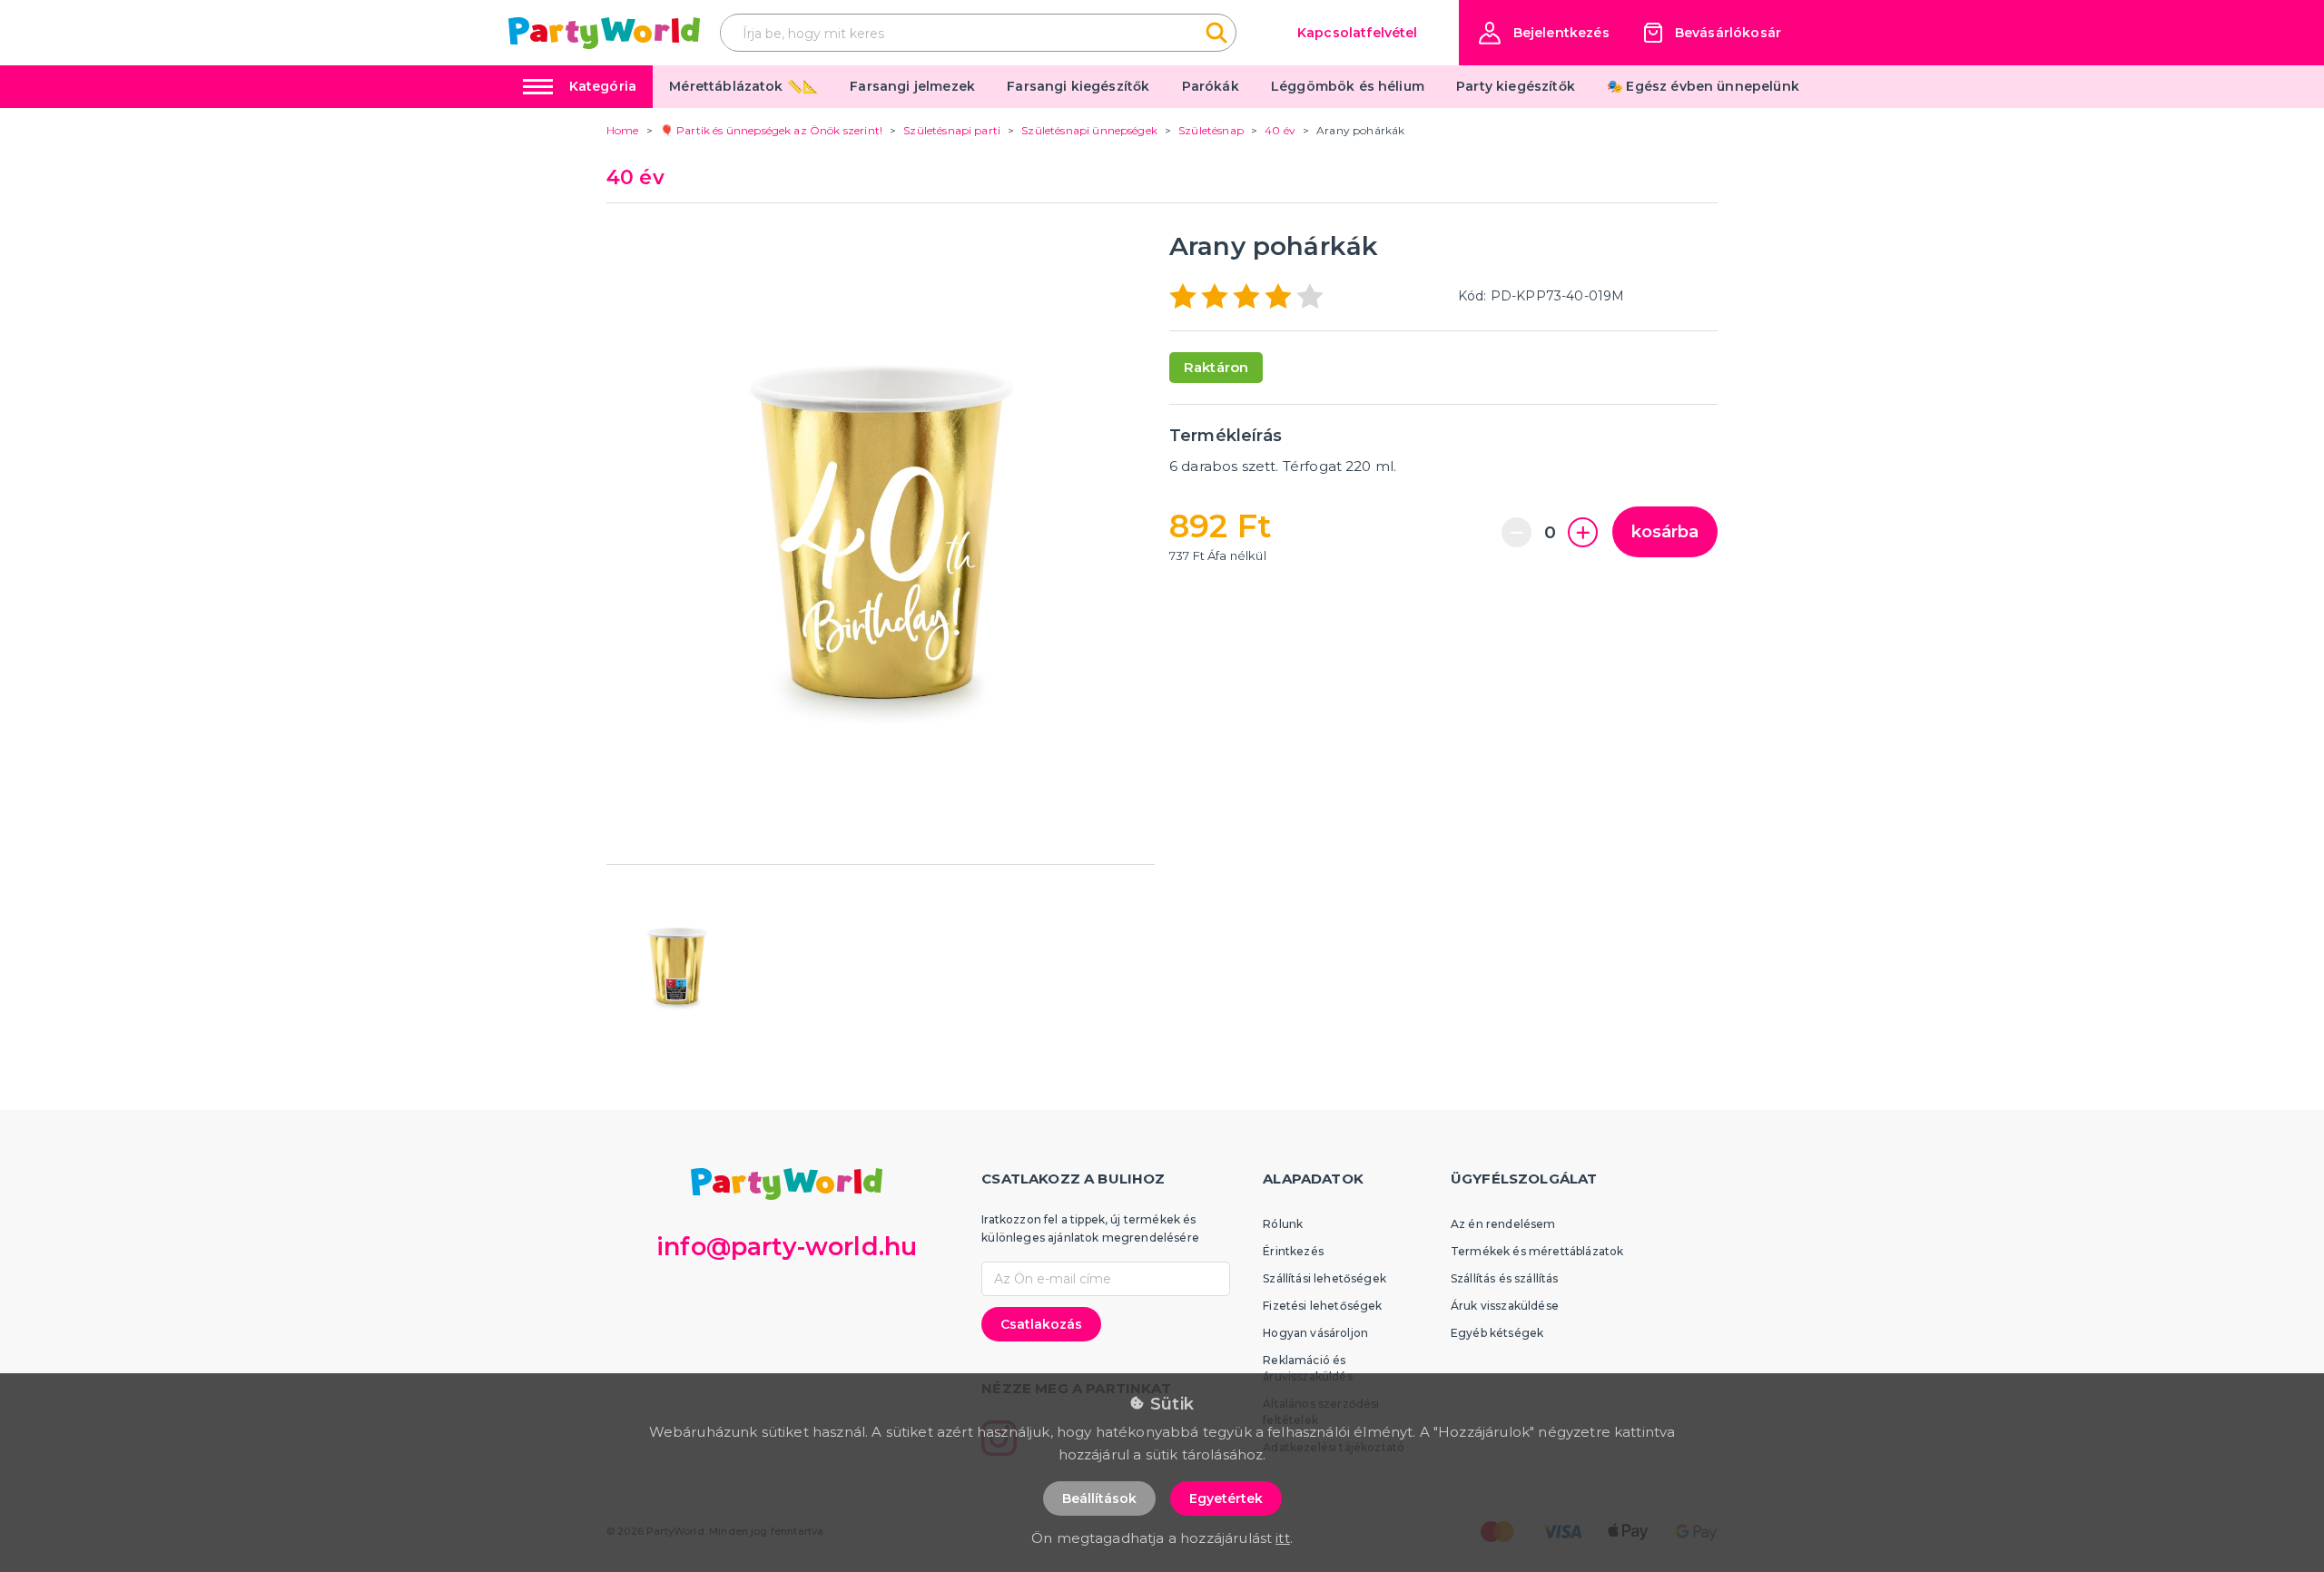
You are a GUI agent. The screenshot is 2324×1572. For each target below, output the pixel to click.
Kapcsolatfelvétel (1358, 33)
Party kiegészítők (1516, 86)
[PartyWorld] (604, 33)
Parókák (1211, 86)
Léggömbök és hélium (1348, 86)
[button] (1544, 33)
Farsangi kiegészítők (1078, 86)
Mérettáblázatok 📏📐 (743, 86)
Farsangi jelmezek (912, 86)
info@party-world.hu (787, 1247)
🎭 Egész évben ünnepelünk (1703, 86)
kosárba (1665, 532)
